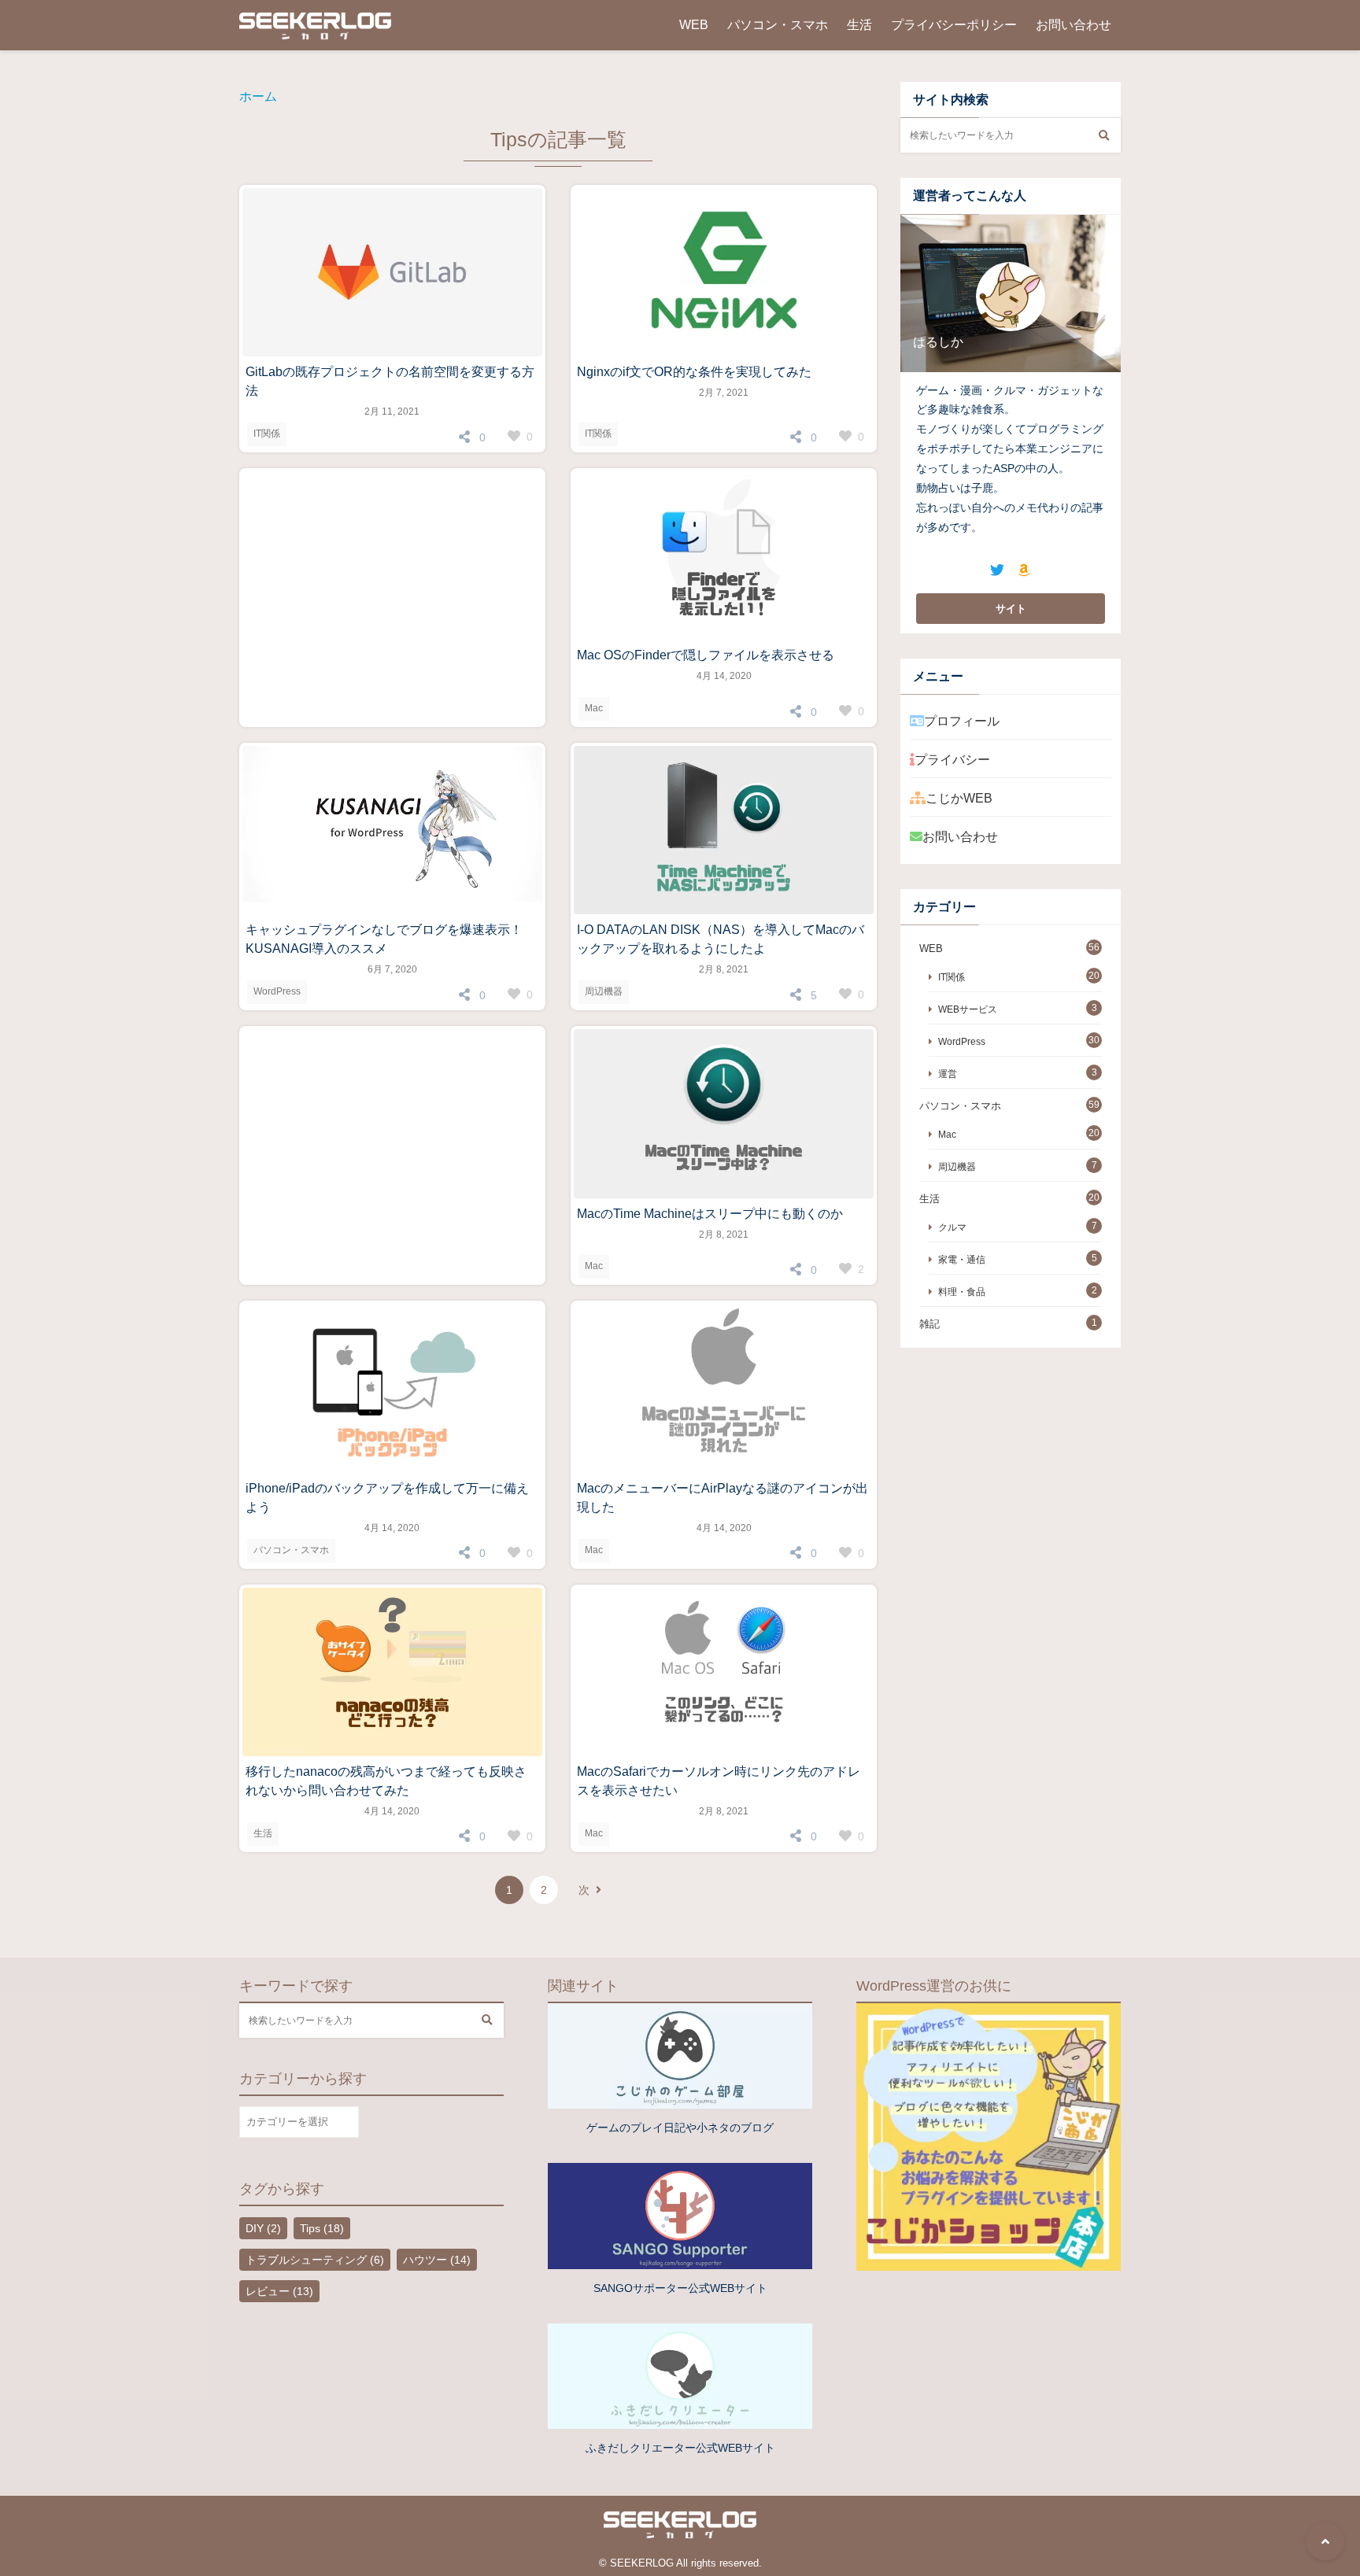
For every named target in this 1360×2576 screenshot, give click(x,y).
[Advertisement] (392, 598)
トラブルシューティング (315, 2260)
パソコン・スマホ (778, 25)
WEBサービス (968, 1009)
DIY (263, 2228)
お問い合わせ (1074, 25)
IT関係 (267, 434)
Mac (594, 708)
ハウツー (437, 2260)
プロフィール (962, 721)
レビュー (279, 2291)
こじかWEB (959, 798)
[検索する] (1103, 135)
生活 (859, 25)
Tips (322, 2228)
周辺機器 (604, 991)
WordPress (277, 991)
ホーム (258, 96)
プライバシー (952, 760)
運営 (948, 1074)
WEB (694, 25)
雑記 (929, 1324)
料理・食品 (962, 1292)
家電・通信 (962, 1259)
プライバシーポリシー (954, 25)
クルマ (952, 1227)
